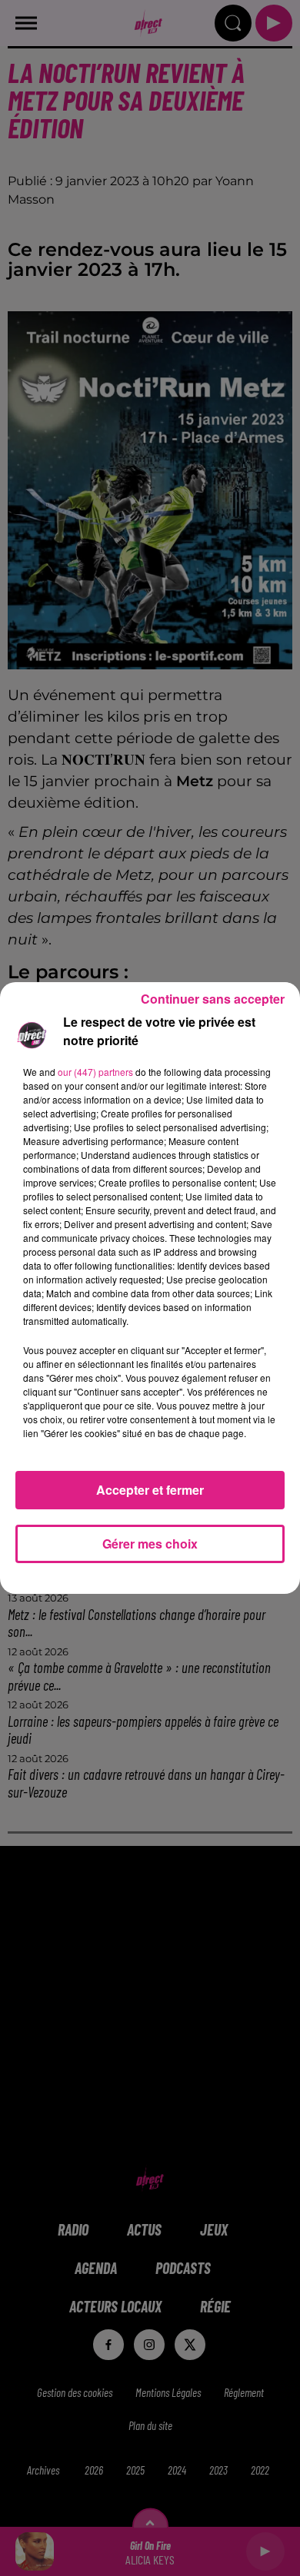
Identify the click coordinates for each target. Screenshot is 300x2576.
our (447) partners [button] (95, 1072)
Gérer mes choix (150, 1544)
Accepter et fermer (150, 1490)
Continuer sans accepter (213, 999)
